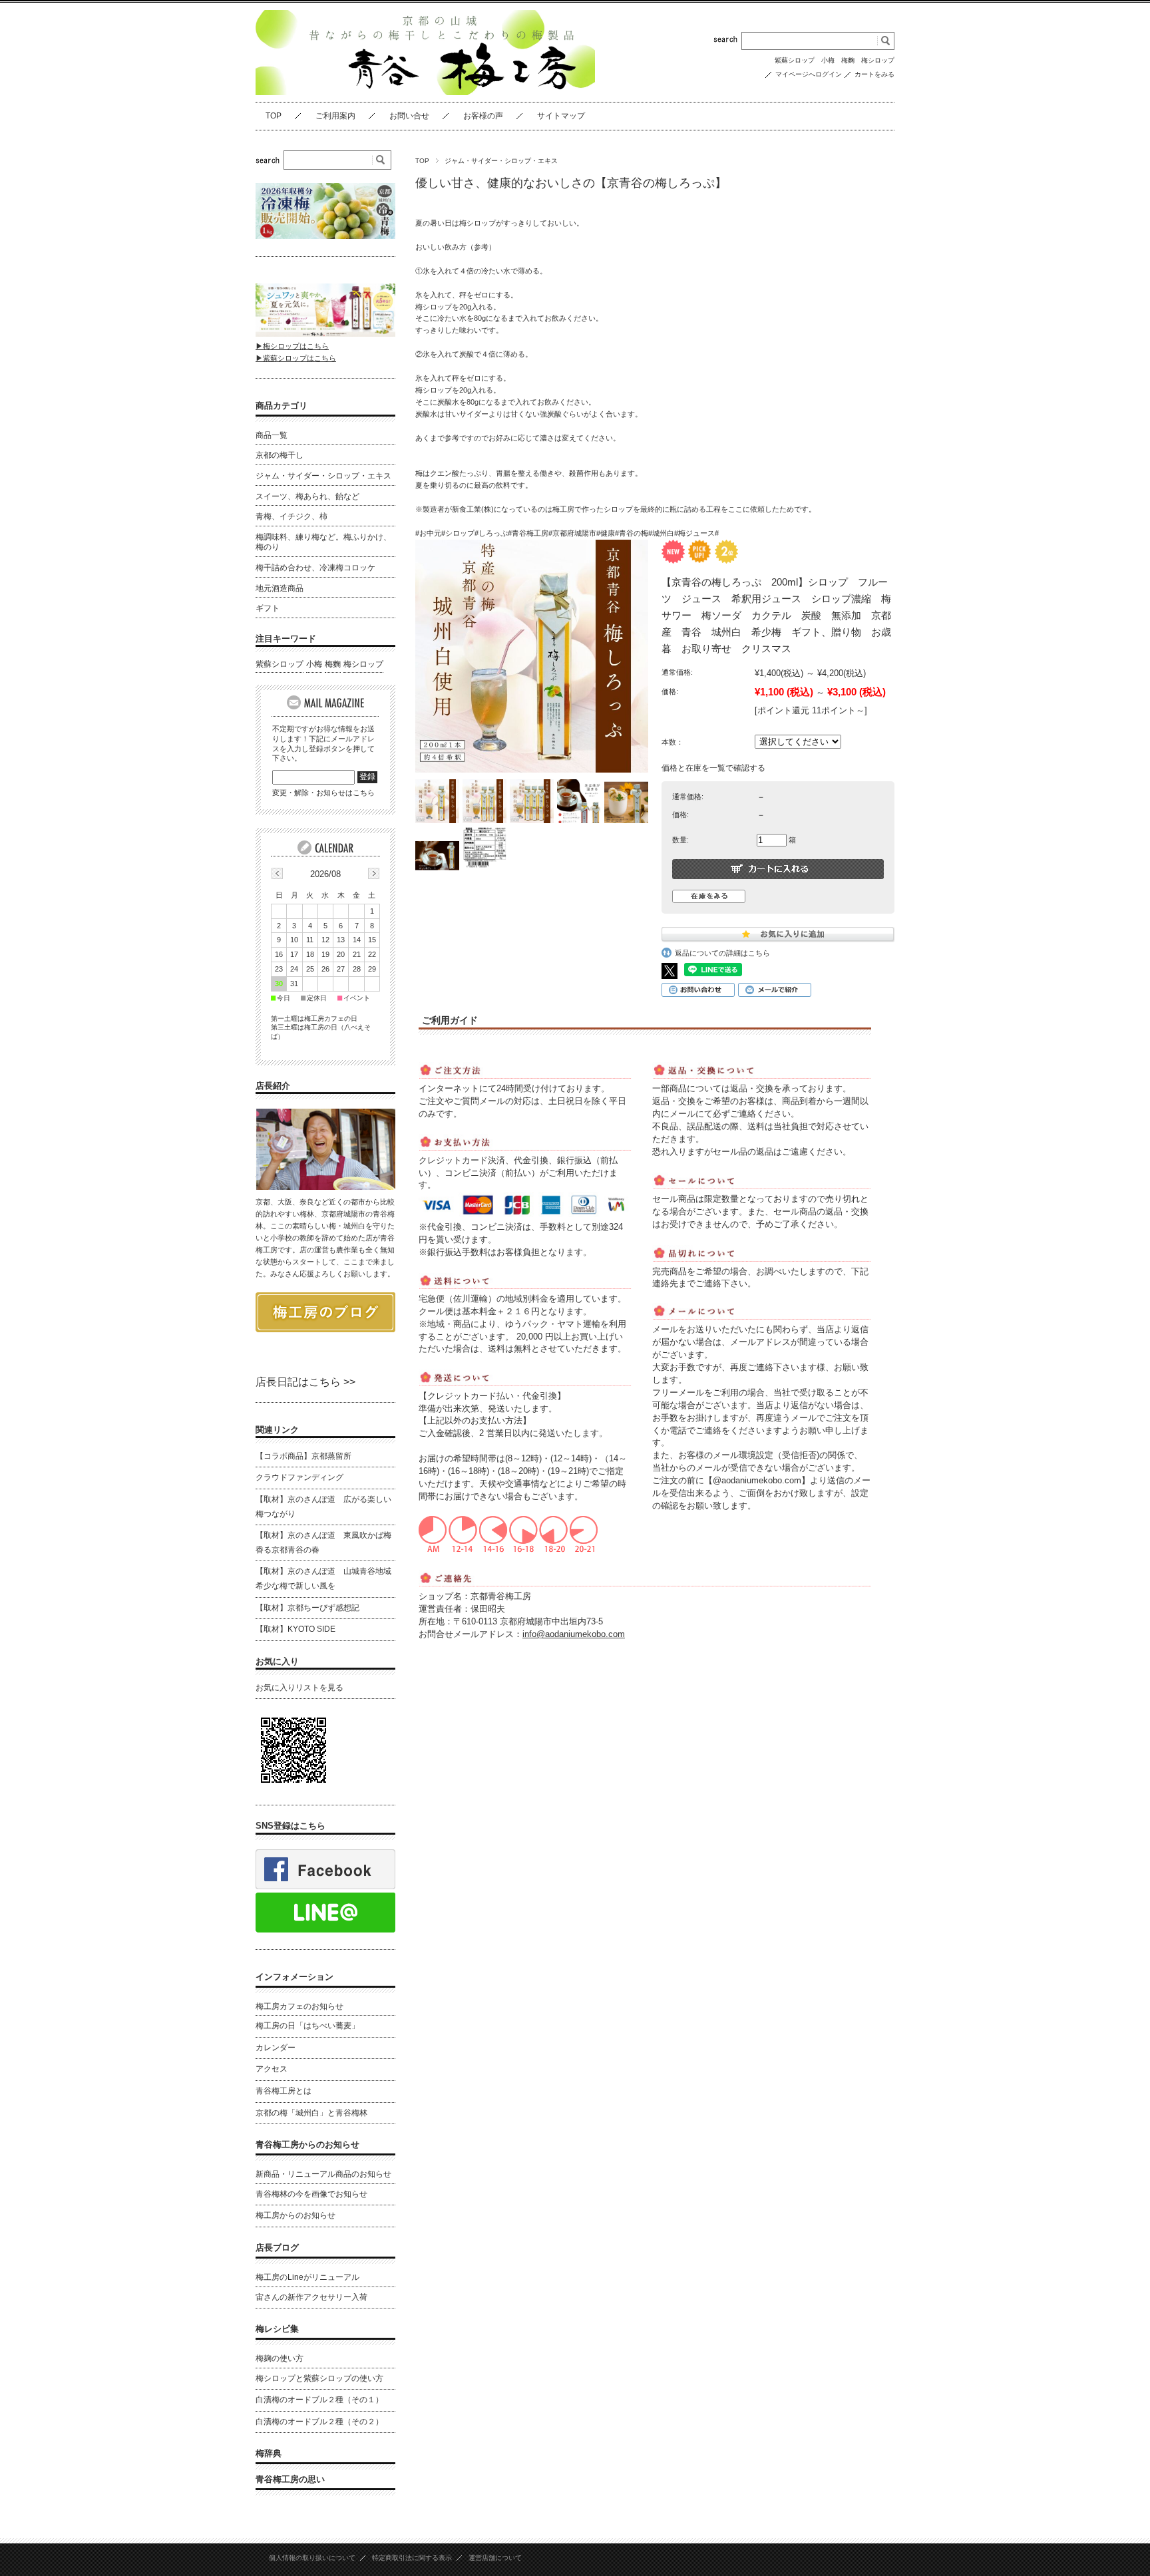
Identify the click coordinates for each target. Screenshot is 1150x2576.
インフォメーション (294, 1977)
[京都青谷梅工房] (425, 92)
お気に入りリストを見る (299, 1688)
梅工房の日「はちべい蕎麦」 (307, 2026)
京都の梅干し (280, 455)
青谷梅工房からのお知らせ (307, 2144)
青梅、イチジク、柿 (291, 516)
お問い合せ (409, 116)
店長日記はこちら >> (305, 1382)
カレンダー (276, 2048)
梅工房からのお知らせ (295, 2215)
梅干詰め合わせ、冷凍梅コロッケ (315, 568)
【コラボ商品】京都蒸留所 (303, 1456)
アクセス (272, 2069)
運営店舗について (495, 2558)
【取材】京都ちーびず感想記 (307, 1608)
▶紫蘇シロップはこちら (296, 358)
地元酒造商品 (280, 588)
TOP (274, 116)
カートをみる (874, 74)
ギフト (268, 608)
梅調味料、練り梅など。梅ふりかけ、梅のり (323, 542)
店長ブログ (277, 2248)
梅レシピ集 (277, 2329)
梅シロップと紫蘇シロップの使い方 (319, 2378)
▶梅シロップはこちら (292, 346)
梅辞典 (269, 2453)
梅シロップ (878, 60)
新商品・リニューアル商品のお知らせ (323, 2174)
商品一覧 (272, 435)
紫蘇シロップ (795, 60)
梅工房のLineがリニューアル (307, 2277)
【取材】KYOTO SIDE (295, 1629)
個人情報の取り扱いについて (312, 2558)
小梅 (828, 60)
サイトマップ (561, 116)
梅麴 (848, 60)
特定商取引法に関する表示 (412, 2558)
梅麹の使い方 (280, 2358)
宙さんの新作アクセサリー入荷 (311, 2297)
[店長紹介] (325, 1186)
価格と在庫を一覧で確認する (713, 768)
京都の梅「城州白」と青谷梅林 (311, 2113)
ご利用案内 (335, 116)
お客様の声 (483, 116)
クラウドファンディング (299, 1477)
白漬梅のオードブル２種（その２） (319, 2422)
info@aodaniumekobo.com (574, 1634)
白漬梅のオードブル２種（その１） (319, 2400)
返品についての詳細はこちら (722, 953)
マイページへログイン (809, 74)
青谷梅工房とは (284, 2091)
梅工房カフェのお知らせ (299, 2006)
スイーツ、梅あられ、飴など (307, 496)
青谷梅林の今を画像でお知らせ (311, 2194)
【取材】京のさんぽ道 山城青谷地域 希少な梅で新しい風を (323, 1578)
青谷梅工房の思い (290, 2479)
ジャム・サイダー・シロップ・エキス (501, 161)
